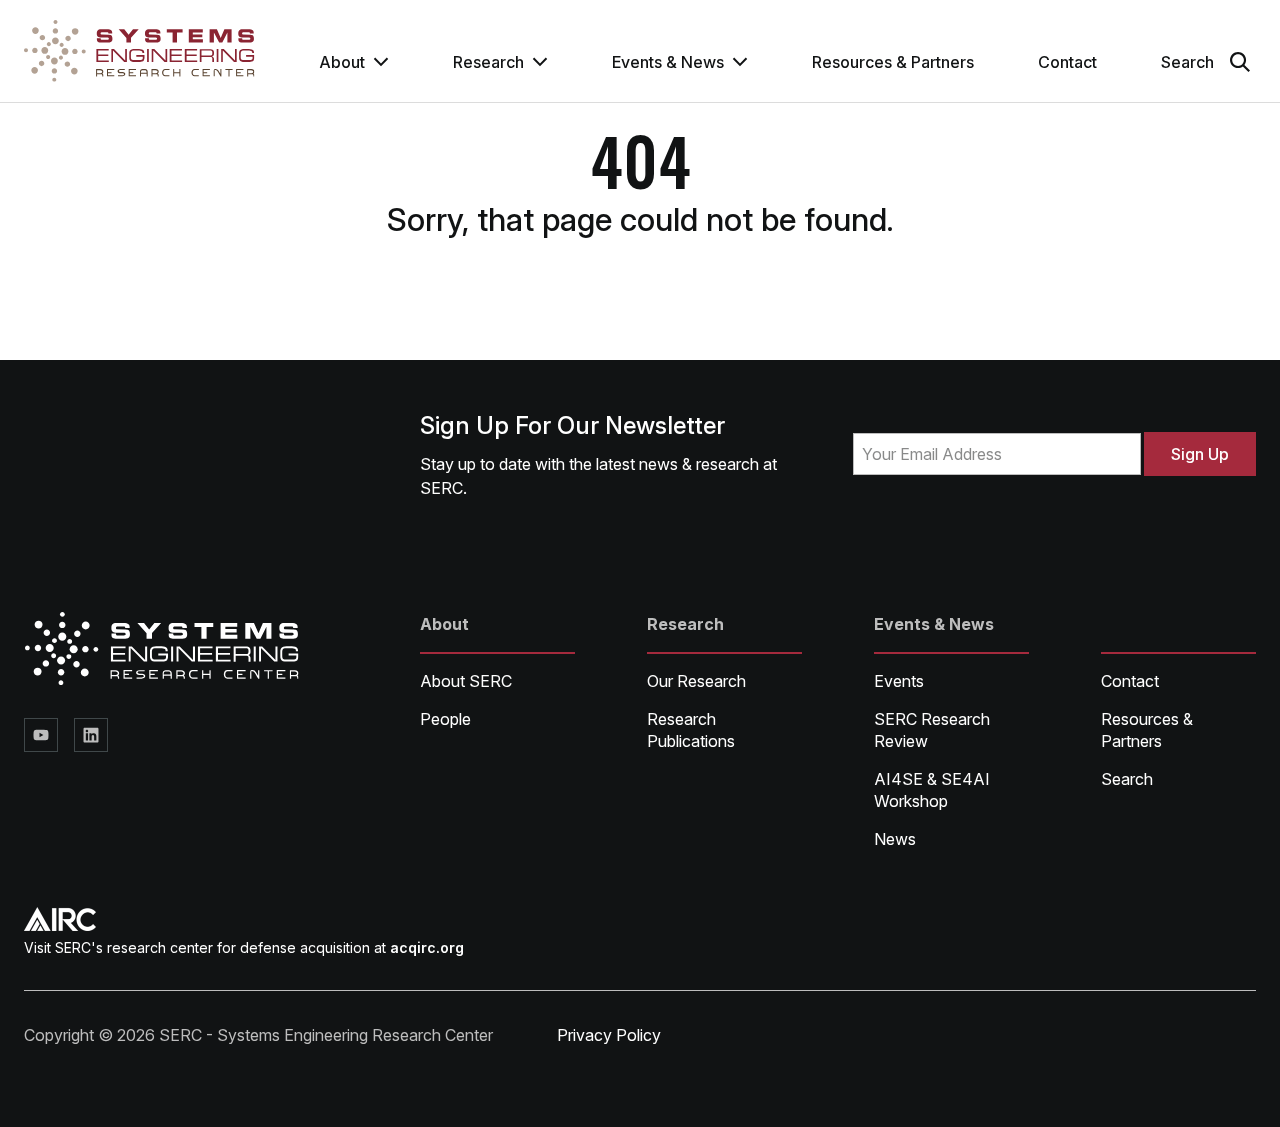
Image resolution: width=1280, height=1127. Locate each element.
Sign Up (1200, 454)
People (445, 719)
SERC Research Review (932, 730)
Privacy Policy (609, 1035)
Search (1127, 779)
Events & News (668, 62)
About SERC (466, 681)
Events (899, 681)
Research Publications (691, 730)
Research (488, 62)
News (895, 839)
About (342, 62)
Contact (1067, 62)
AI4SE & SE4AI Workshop (932, 790)
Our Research (696, 681)
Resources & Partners (893, 62)
